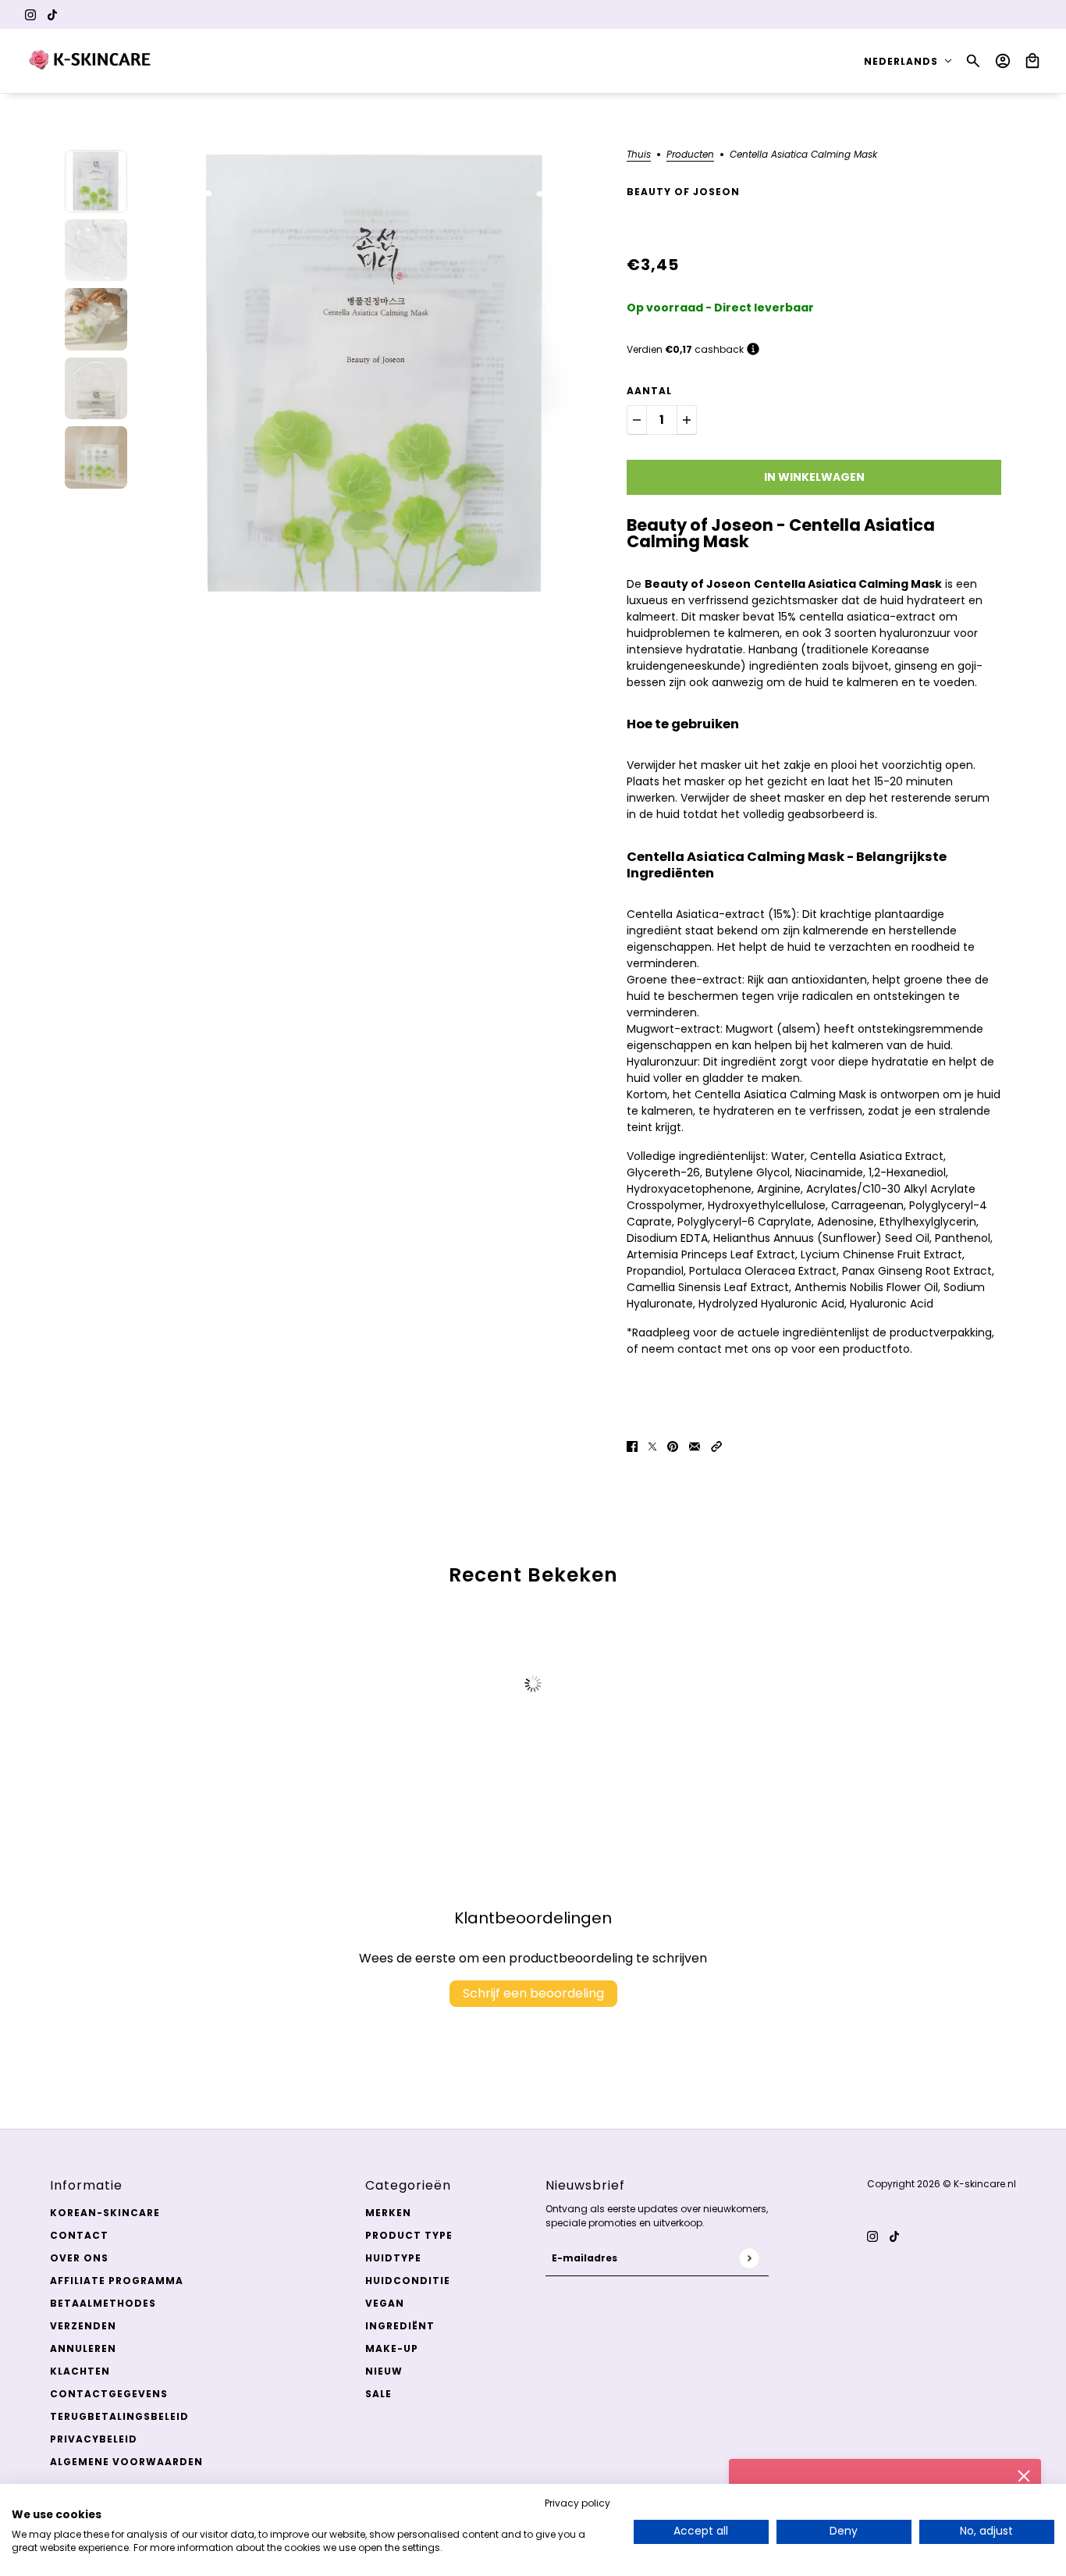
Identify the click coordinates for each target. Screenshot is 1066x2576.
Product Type (409, 2235)
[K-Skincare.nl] (91, 61)
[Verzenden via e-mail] (695, 1446)
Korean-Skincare (105, 2213)
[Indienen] (749, 2258)
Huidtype (393, 2258)
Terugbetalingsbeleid (119, 2416)
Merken (388, 2213)
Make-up (392, 2348)
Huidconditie (408, 2281)
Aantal (649, 391)
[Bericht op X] (652, 1446)
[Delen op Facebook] (632, 1446)
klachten (80, 2371)
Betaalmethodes (103, 2303)
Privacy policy (577, 2503)
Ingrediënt (400, 2326)
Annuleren (83, 2348)
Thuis (639, 155)
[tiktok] (52, 14)
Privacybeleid (94, 2439)
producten (690, 155)
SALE (378, 2394)
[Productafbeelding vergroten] (377, 375)
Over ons (79, 2258)
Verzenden (83, 2326)
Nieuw (384, 2371)
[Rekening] (1003, 61)
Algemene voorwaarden (126, 2462)
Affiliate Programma (117, 2281)
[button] (716, 1446)
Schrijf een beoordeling (533, 1993)
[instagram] (30, 14)
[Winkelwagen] (1032, 61)
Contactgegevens (109, 2394)
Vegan (385, 2303)
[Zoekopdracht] (973, 61)
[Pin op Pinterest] (673, 1446)
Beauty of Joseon (683, 192)
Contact (79, 2235)
